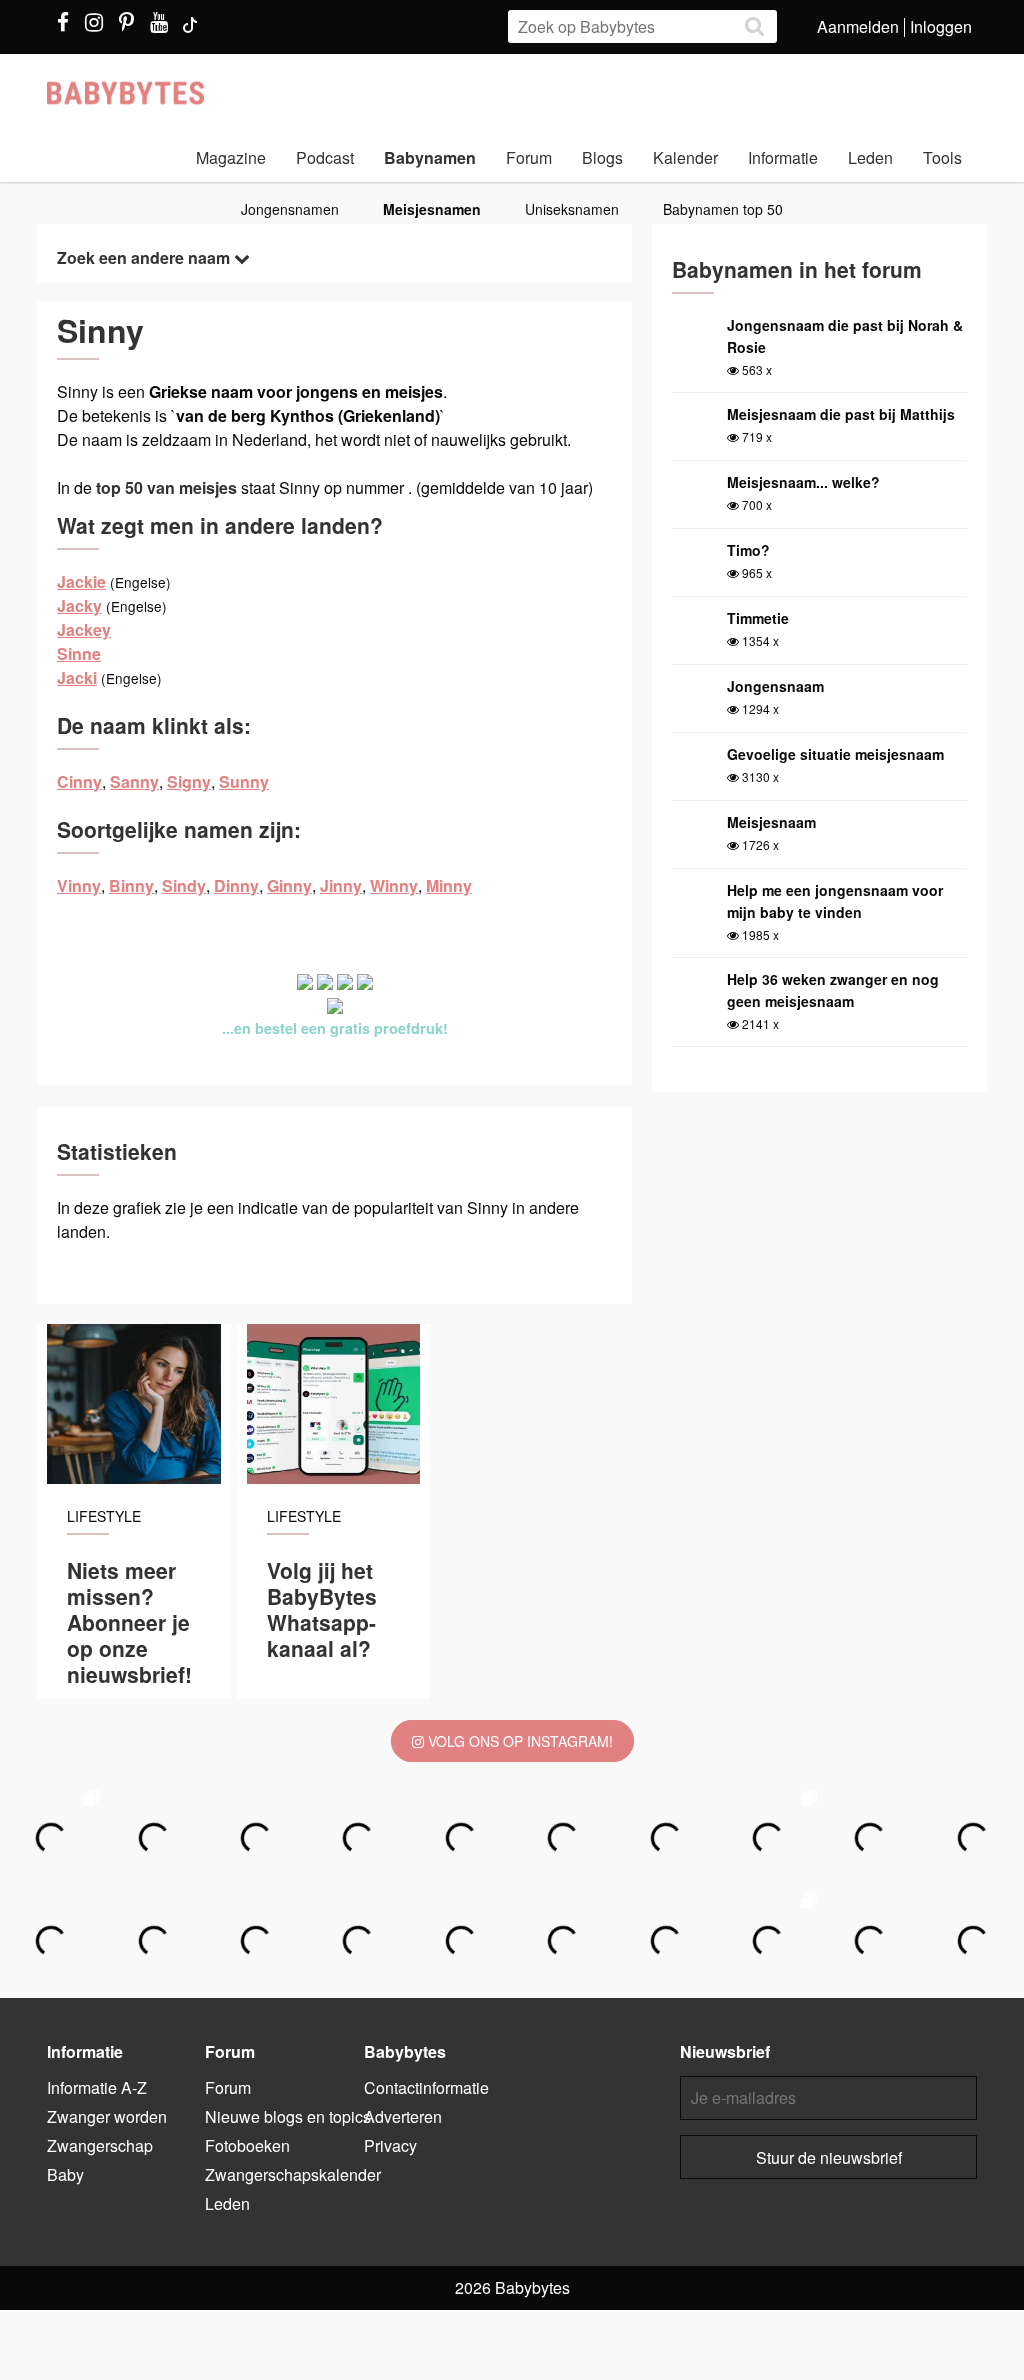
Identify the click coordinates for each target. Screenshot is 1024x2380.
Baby (65, 2174)
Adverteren (403, 2116)
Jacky (79, 605)
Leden (870, 157)
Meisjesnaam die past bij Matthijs (841, 414)
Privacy (390, 2145)
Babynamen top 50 (723, 209)
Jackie (81, 581)
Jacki (77, 677)
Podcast (325, 157)
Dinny (236, 885)
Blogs (602, 157)
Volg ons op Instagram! (518, 1741)
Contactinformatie (426, 2087)
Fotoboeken (247, 2145)
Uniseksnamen (572, 209)
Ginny (289, 885)
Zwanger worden (107, 2116)
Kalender (685, 157)
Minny (449, 885)
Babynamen (430, 157)
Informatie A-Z (97, 2087)
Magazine (231, 157)
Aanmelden (858, 26)
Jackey (84, 629)
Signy (189, 781)
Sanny (134, 781)
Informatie (783, 157)
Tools (942, 157)
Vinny (79, 885)
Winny (394, 885)
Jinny (341, 885)
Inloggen (941, 26)
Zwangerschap (100, 2145)
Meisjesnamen (432, 209)
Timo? (748, 550)
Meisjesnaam (771, 822)
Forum (529, 157)
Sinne (79, 653)
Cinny (79, 781)
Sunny (244, 781)
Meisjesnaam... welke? (803, 482)
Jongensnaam (775, 686)
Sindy (184, 885)
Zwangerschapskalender (293, 2174)
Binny (131, 885)
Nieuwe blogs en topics (288, 2116)
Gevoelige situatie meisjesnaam (835, 754)
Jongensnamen (290, 209)
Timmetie (758, 618)
